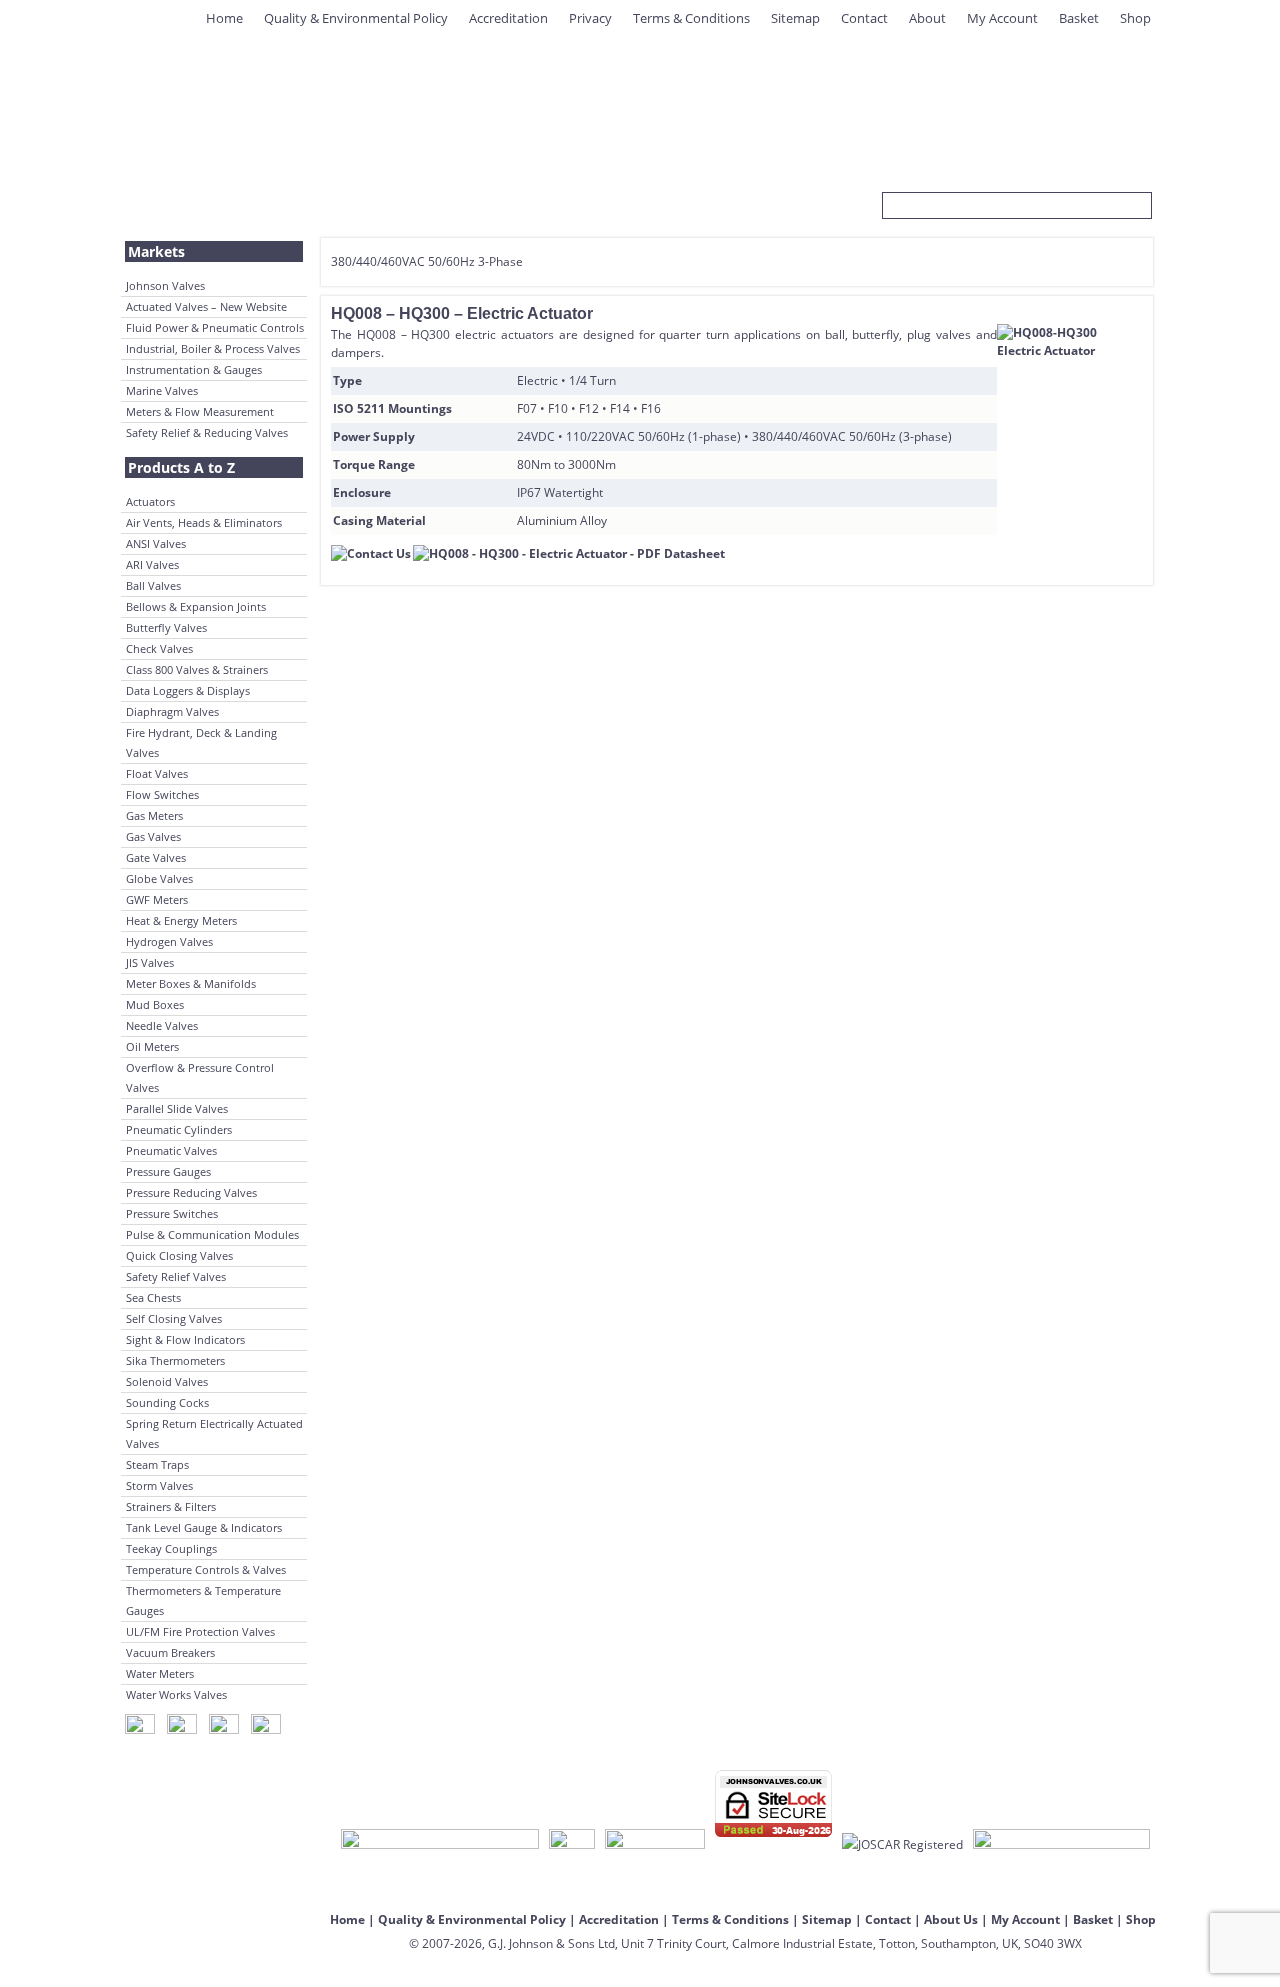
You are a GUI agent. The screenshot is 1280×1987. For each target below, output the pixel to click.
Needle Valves (162, 1025)
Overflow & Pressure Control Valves (200, 1077)
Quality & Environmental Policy (356, 18)
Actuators (150, 501)
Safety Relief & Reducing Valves (207, 432)
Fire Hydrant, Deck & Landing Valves (201, 742)
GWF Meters (157, 899)
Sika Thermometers (175, 1360)
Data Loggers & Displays (188, 690)
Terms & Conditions (691, 18)
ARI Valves (152, 564)
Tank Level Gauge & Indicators (204, 1527)
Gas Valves (153, 836)
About (927, 18)
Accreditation (508, 18)
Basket (1079, 18)
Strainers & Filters (171, 1506)
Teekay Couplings (171, 1548)
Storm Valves (159, 1485)
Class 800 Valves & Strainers (197, 669)
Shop (1135, 18)
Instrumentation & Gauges (194, 369)
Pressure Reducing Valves (191, 1192)
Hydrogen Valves (169, 941)
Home (224, 18)
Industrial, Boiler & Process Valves (213, 348)
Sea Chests (153, 1297)
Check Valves (159, 648)
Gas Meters (154, 815)
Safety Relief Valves (176, 1276)
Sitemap (795, 18)
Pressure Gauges (168, 1171)
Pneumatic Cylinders (179, 1129)
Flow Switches (162, 794)
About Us (951, 1919)
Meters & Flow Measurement (200, 411)
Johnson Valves (165, 285)
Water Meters (160, 1673)
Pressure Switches (172, 1213)
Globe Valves (159, 878)
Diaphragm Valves (172, 711)
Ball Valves (153, 585)
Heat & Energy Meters (181, 920)
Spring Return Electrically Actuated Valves (214, 1433)
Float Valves (157, 773)
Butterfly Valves (166, 627)
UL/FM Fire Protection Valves (200, 1631)
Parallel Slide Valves (177, 1108)
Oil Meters (152, 1046)
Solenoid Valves (167, 1381)
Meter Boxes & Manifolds (191, 983)
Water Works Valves (176, 1694)
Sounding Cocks (167, 1402)
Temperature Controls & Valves (206, 1569)
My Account (1002, 18)
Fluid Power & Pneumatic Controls (215, 327)
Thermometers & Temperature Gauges (203, 1600)
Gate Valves (156, 857)
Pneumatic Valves (171, 1150)
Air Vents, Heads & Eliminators (204, 522)
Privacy (590, 18)
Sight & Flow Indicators (185, 1339)
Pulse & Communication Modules (212, 1234)
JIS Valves (150, 962)
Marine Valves (162, 390)
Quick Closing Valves (179, 1255)
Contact (864, 18)
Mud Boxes (155, 1004)
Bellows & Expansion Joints (196, 606)
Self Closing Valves (174, 1318)
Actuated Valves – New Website (206, 306)
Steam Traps (157, 1464)
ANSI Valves (156, 543)
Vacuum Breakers (170, 1652)
